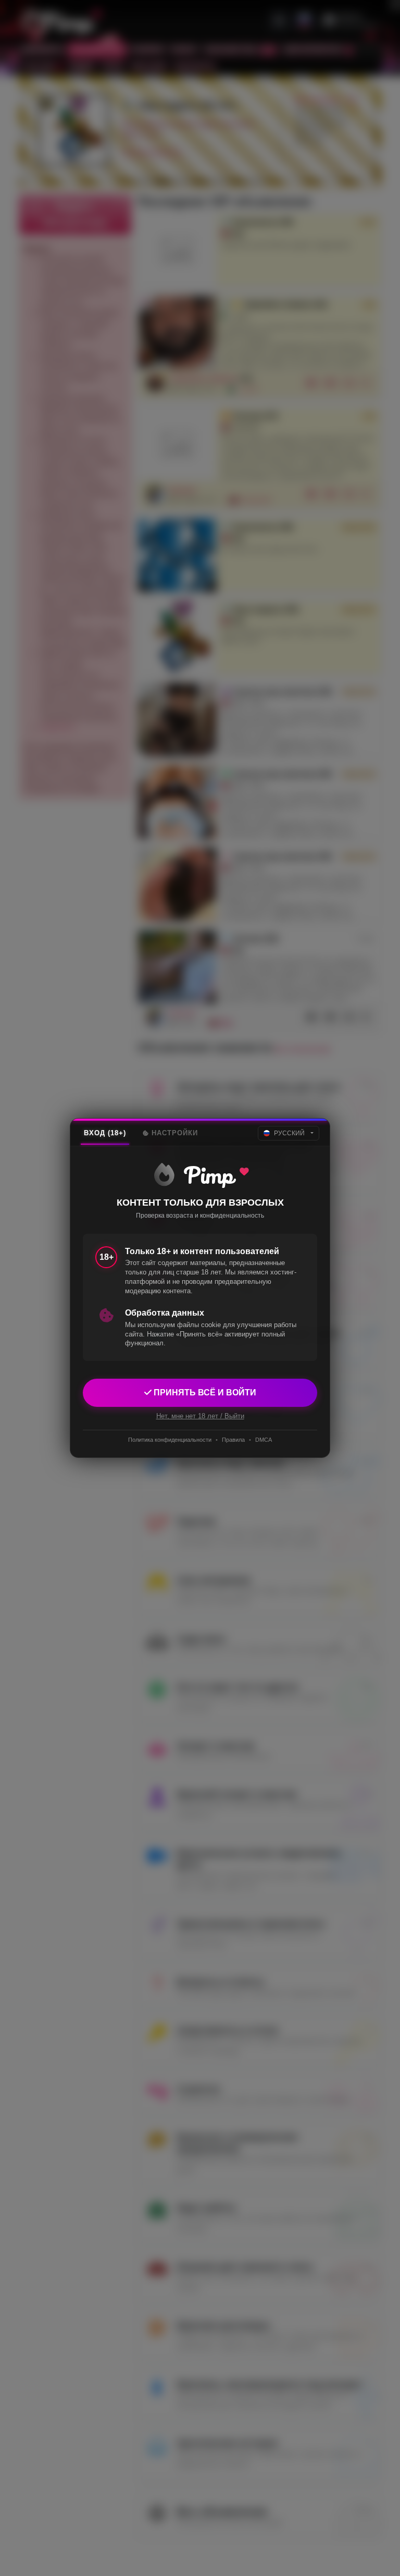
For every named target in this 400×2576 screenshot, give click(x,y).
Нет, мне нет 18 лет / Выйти (200, 1416)
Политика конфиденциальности (170, 1440)
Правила (233, 1440)
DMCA (264, 1440)
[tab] (105, 1133)
